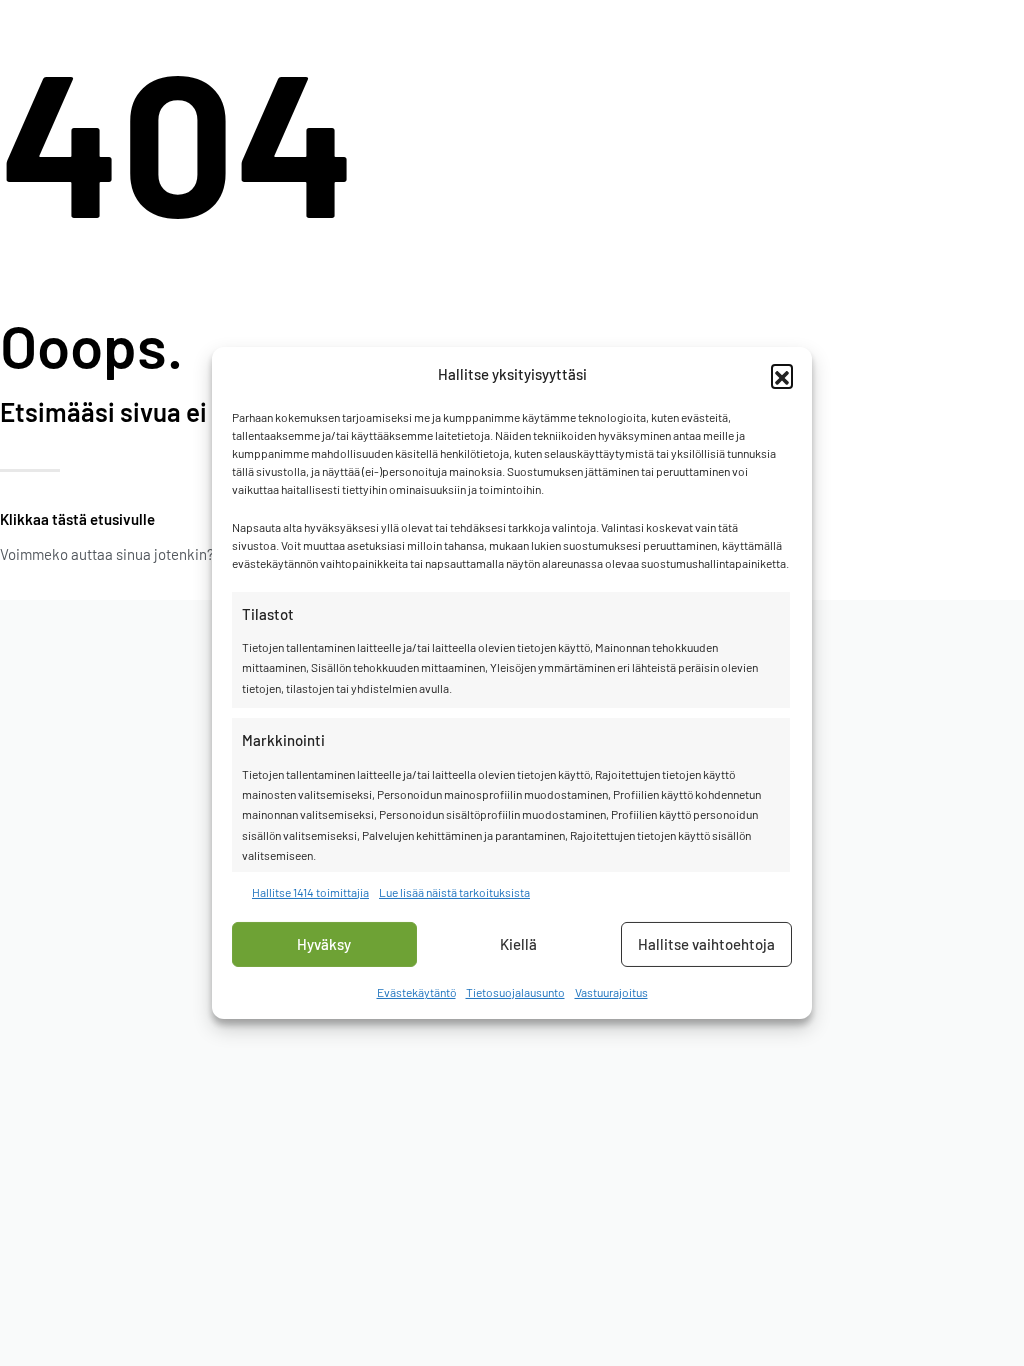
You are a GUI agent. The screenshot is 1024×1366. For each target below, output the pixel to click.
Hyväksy (324, 944)
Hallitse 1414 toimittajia (310, 891)
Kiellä (518, 944)
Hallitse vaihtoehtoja (706, 944)
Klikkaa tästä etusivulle (77, 519)
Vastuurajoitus (611, 992)
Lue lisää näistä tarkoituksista (454, 891)
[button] (782, 375)
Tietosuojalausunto (515, 992)
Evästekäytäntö (416, 992)
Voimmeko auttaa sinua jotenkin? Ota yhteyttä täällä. (168, 554)
